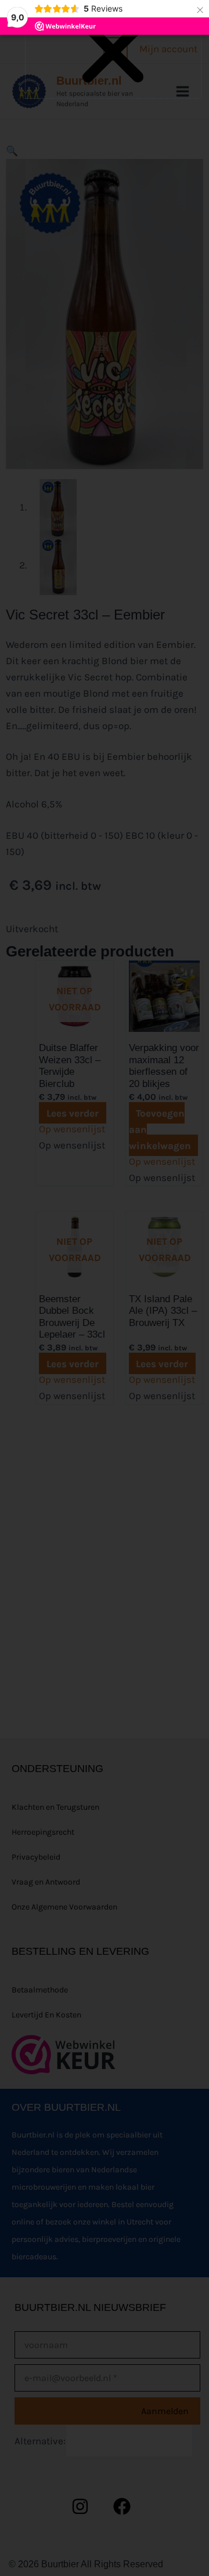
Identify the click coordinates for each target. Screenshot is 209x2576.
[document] (105, 1288)
